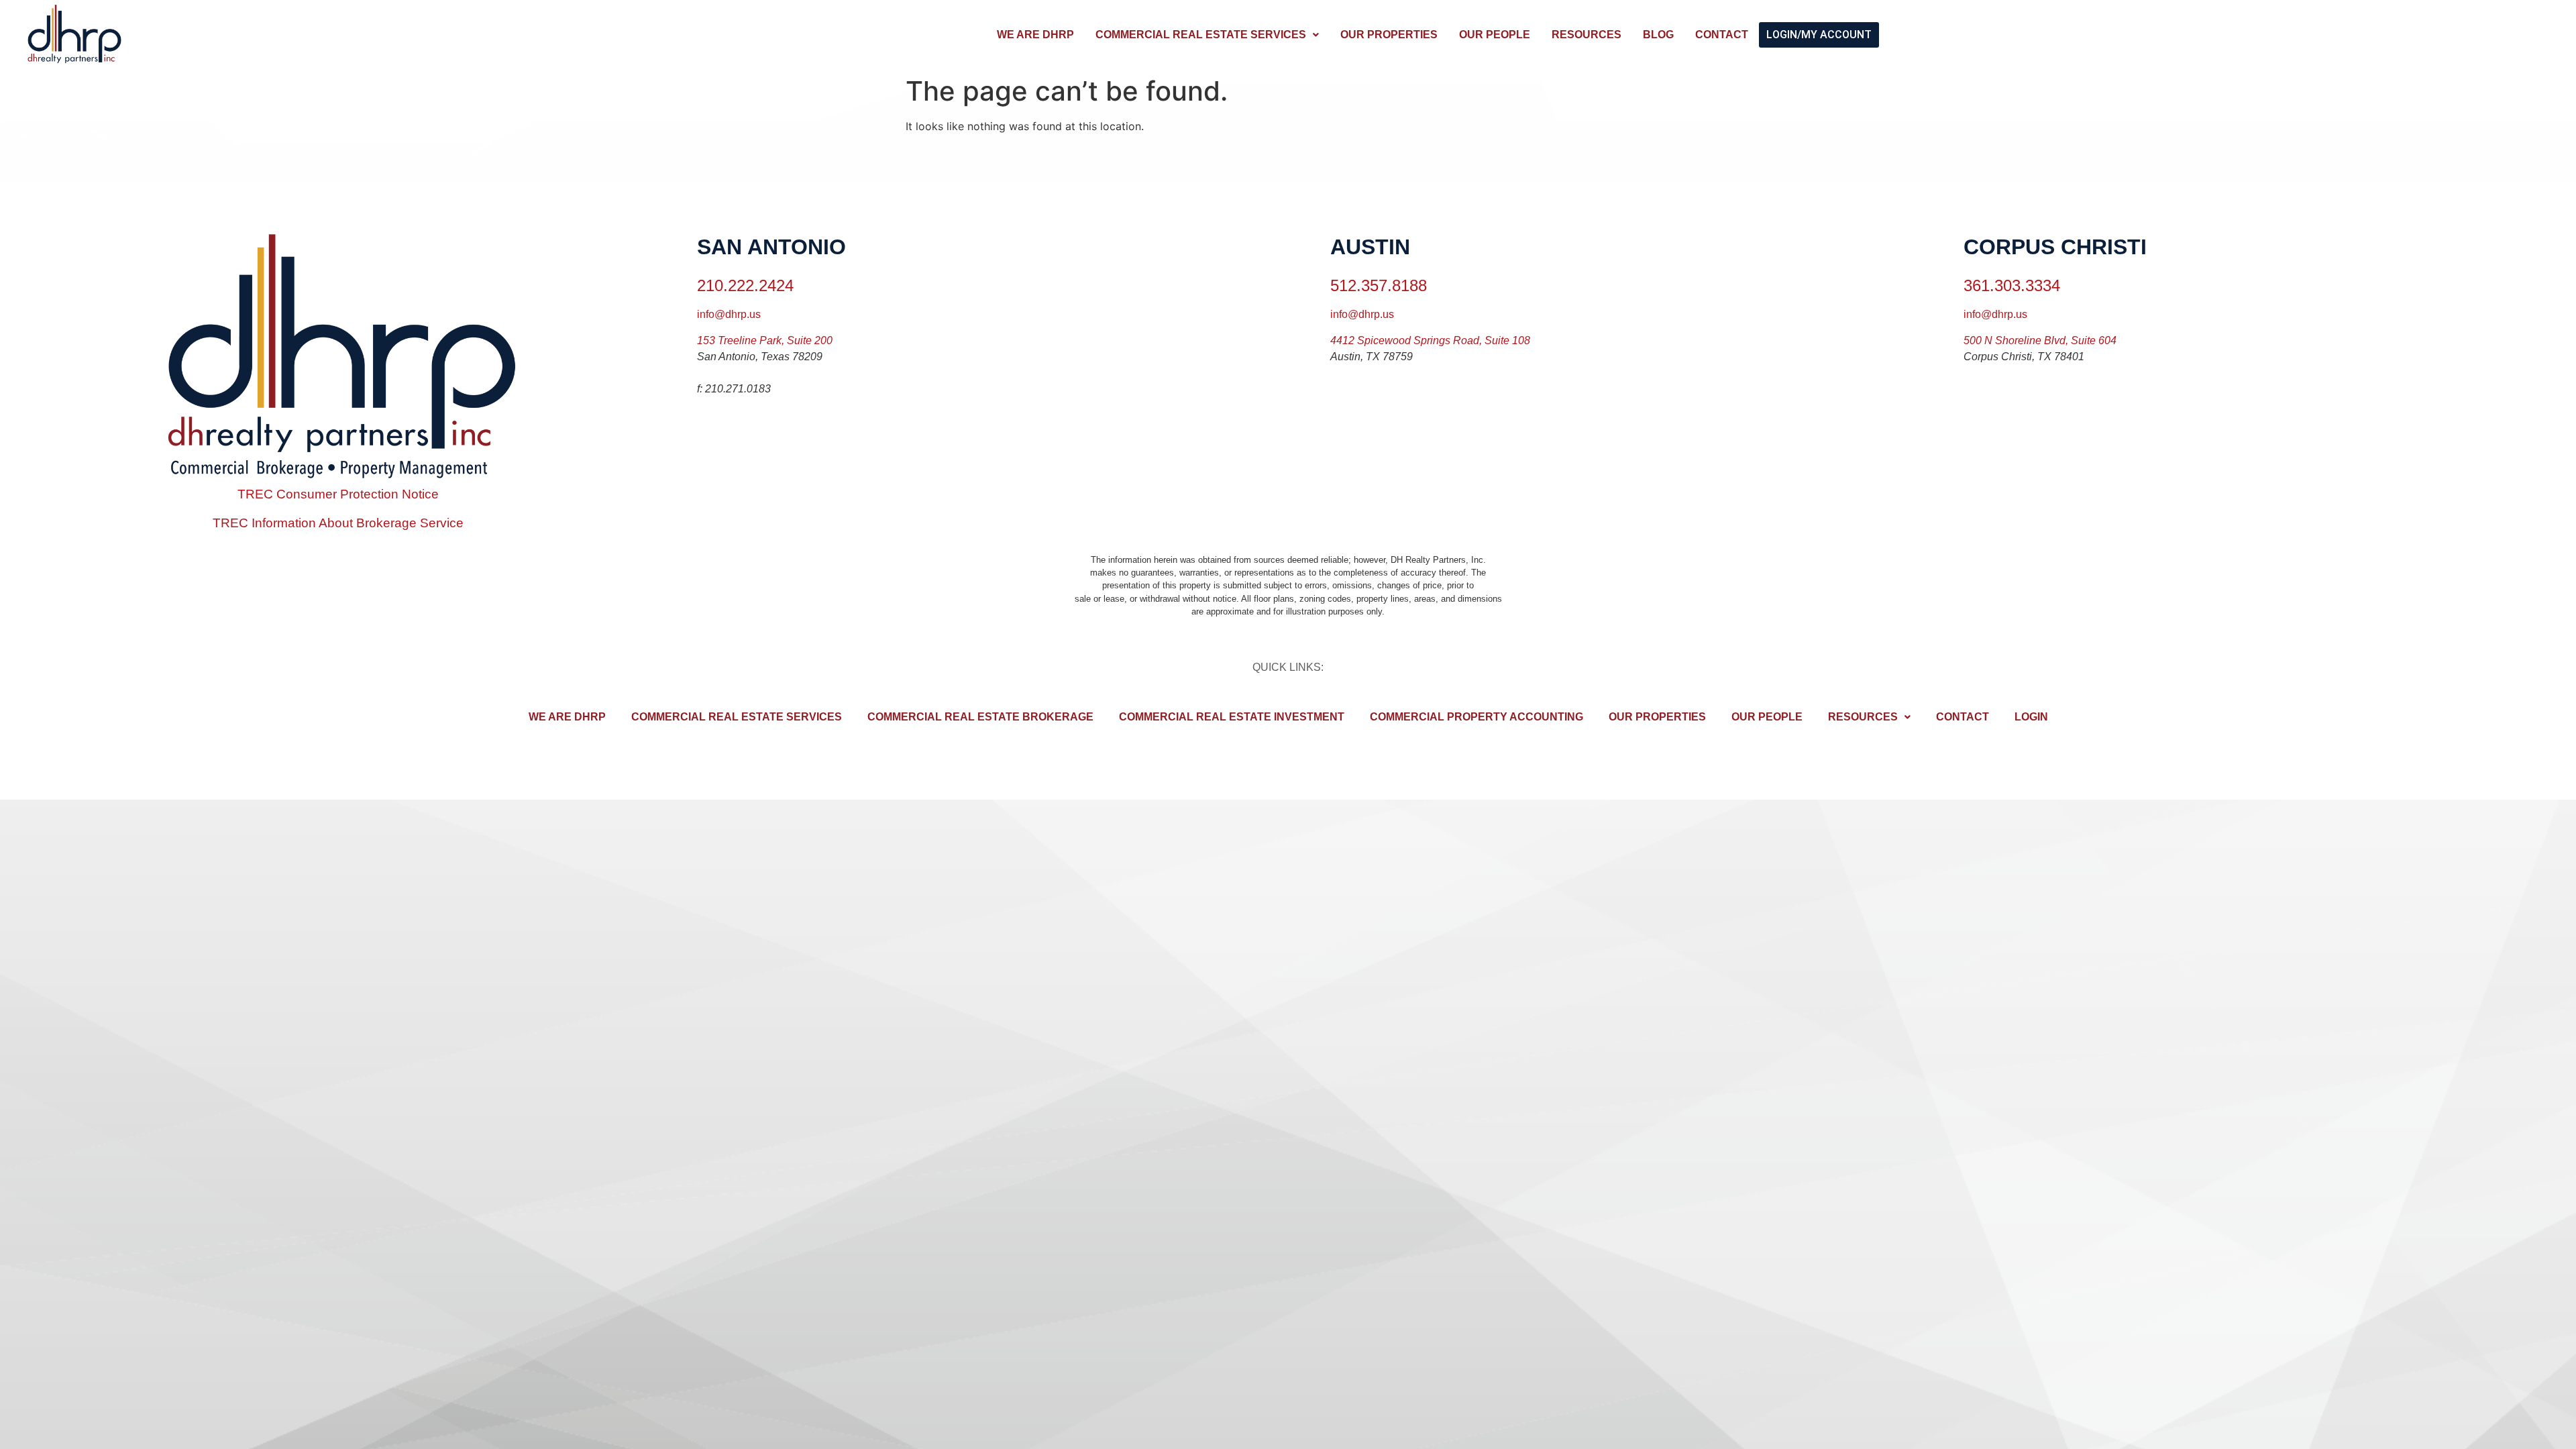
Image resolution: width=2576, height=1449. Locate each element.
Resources (1587, 35)
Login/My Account (1819, 35)
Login (2031, 717)
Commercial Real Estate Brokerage (980, 717)
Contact (1722, 35)
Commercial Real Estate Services (1201, 35)
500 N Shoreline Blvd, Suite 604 (2040, 340)
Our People (1495, 35)
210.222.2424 (745, 285)
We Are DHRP (1035, 35)
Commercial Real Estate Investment (1232, 717)
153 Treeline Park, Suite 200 (765, 340)
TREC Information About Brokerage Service (338, 523)
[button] (1207, 35)
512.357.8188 (1379, 285)
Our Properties (1389, 35)
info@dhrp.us (729, 314)
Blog (1658, 35)
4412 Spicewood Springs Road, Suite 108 (1430, 340)
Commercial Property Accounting (1477, 717)
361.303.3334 (2012, 285)
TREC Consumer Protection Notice (338, 494)
